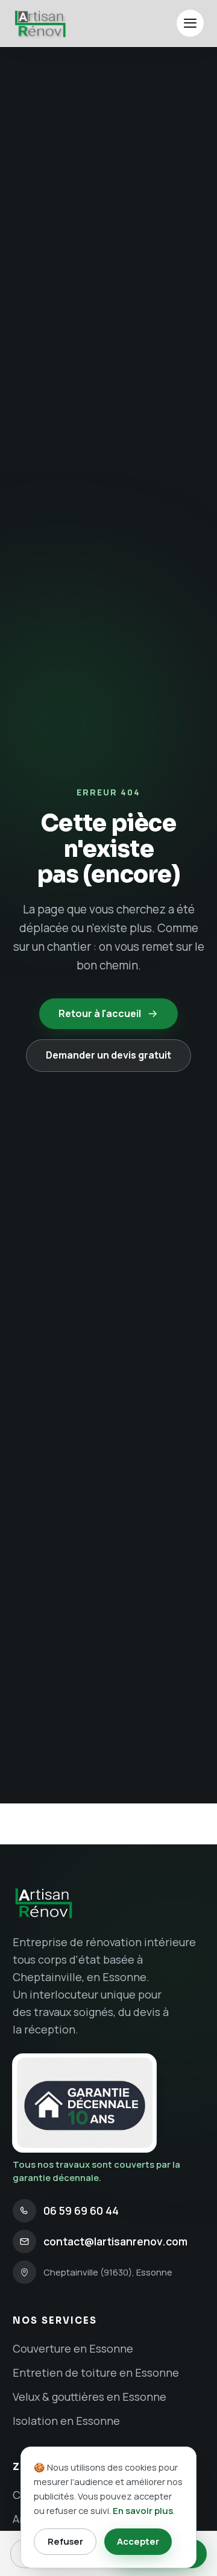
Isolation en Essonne (66, 2421)
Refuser (65, 2541)
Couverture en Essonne (73, 2348)
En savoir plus (143, 2510)
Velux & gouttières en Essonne (90, 2397)
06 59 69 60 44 (81, 2210)
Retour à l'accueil (100, 1013)
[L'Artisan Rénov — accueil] (108, 1903)
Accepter (138, 2541)
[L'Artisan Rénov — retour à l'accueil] (39, 23)
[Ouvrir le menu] (190, 23)
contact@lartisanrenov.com (115, 2241)
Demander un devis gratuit (108, 1055)
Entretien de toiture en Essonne (96, 2372)
